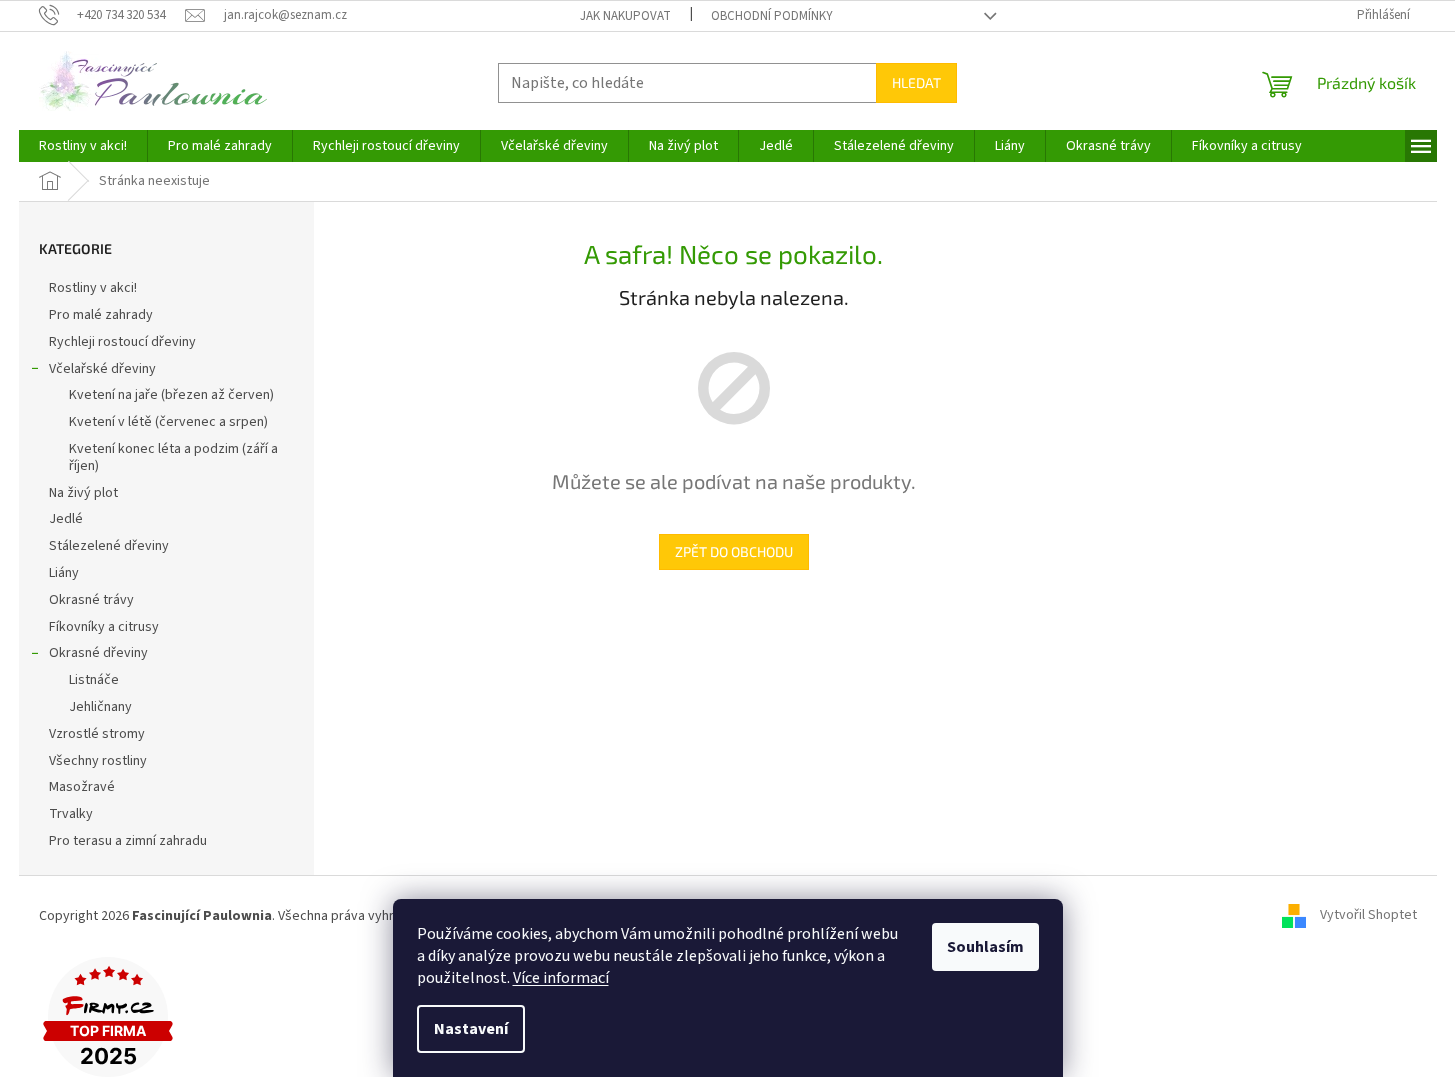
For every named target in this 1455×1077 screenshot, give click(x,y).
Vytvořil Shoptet (1368, 916)
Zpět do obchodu (734, 551)
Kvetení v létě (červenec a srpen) (168, 422)
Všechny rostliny (98, 761)
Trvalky (71, 814)
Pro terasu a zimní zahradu (128, 841)
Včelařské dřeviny (102, 369)
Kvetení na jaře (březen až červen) (171, 395)
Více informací (561, 978)
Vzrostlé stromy (97, 734)
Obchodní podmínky (772, 16)
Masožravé (82, 787)
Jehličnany (100, 707)
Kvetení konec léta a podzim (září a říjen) (173, 457)
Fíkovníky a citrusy (104, 627)
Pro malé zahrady (101, 315)
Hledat (916, 82)
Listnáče (94, 680)
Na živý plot (83, 493)
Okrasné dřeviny (98, 653)
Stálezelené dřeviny (109, 546)
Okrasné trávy (91, 600)
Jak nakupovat (625, 16)
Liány (64, 573)
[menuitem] (83, 146)
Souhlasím (985, 947)
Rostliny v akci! (93, 288)
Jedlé (66, 519)
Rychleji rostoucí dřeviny (122, 342)
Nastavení (471, 1029)
